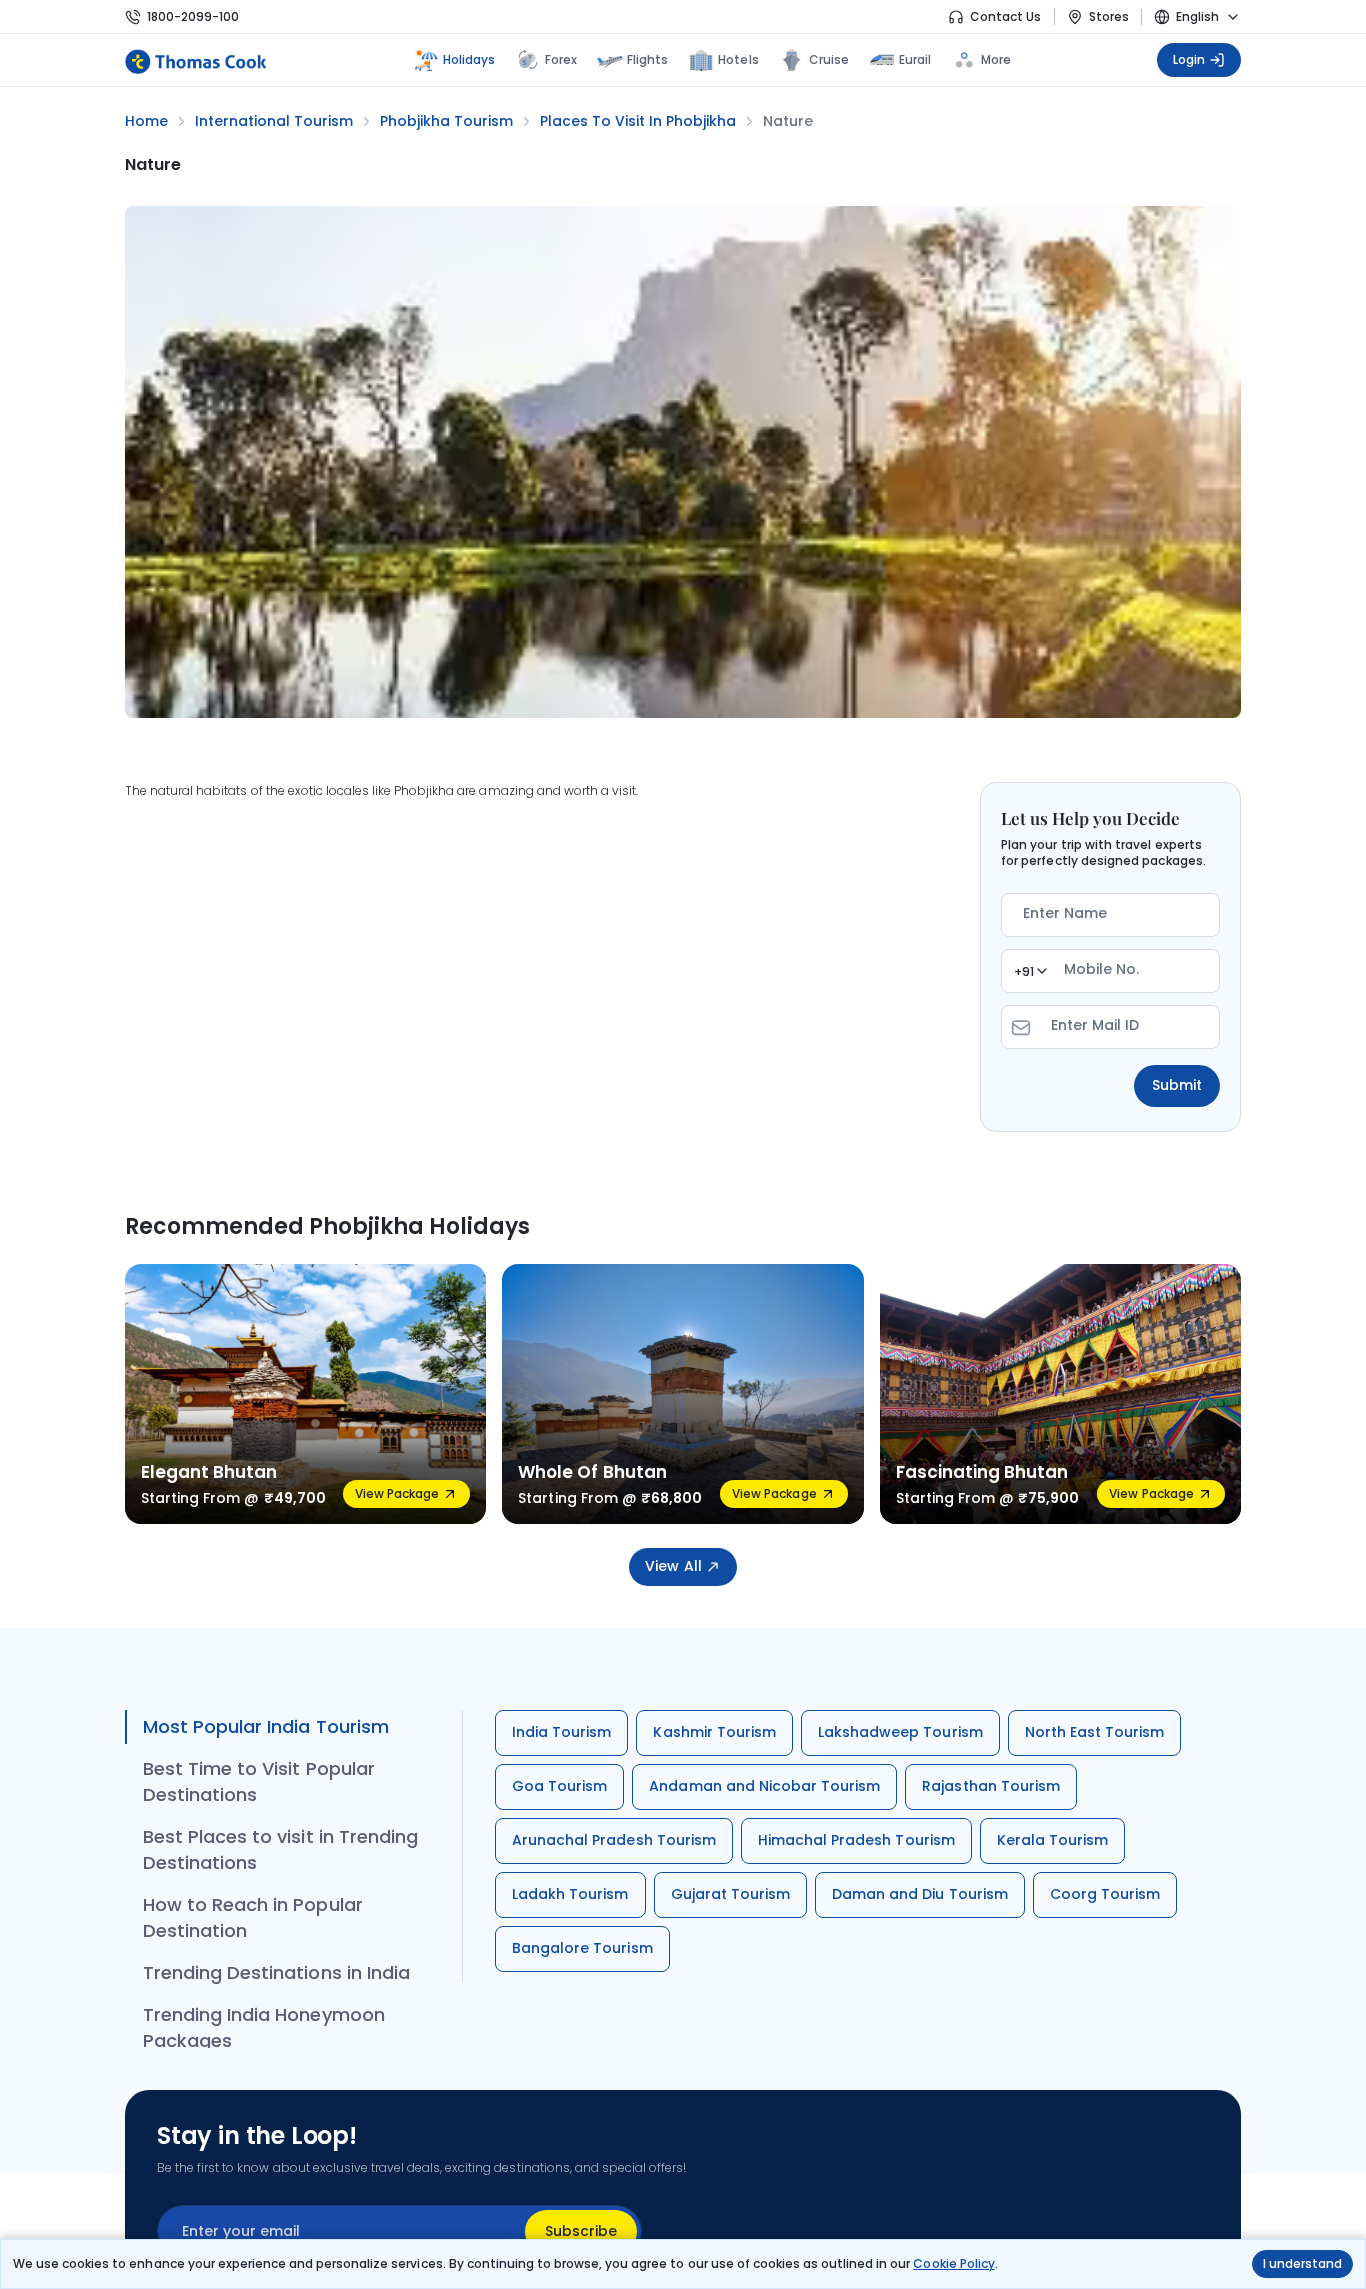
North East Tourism (1095, 1732)
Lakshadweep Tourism (900, 1732)
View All (673, 1566)
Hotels (738, 59)
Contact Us (1005, 16)
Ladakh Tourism (570, 1894)
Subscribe (581, 2231)
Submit (1177, 1085)
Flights (647, 59)
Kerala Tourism (1053, 1840)
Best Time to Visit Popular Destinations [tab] (259, 1781)
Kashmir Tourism (714, 1732)
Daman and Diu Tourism (920, 1894)
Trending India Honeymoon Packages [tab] (264, 2027)
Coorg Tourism (1105, 1894)
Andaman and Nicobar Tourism (764, 1786)
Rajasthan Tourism (991, 1786)
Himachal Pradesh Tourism (856, 1840)
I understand (1302, 2263)
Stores (1109, 16)
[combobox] (1030, 971)
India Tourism (561, 1732)
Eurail (915, 59)
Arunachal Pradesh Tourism (614, 1840)
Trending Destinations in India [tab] (276, 1972)
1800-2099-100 (193, 16)
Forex (561, 59)
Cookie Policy (953, 2263)
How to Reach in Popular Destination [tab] (253, 1917)
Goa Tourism (559, 1786)
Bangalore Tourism (582, 1948)
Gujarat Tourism (731, 1894)
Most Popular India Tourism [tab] (266, 1726)
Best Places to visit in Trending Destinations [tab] (280, 1849)
